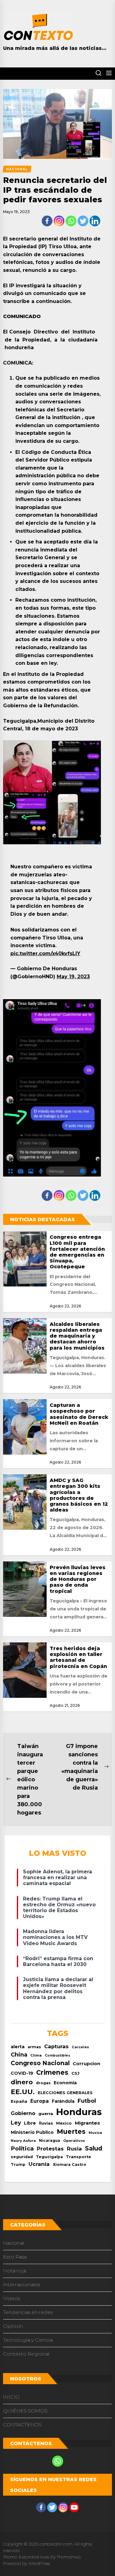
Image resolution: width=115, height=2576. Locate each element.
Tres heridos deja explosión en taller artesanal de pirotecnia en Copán (78, 1657)
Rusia (74, 2149)
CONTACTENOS (22, 2425)
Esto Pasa (15, 2257)
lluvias (46, 2123)
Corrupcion (86, 2064)
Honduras (79, 2112)
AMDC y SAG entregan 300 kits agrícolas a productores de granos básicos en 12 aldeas (79, 1495)
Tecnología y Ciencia (28, 2340)
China (19, 2055)
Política (22, 2148)
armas (34, 2047)
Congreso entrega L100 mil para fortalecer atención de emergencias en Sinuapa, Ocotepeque (77, 1252)
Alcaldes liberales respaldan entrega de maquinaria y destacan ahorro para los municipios (77, 1336)
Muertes (71, 2131)
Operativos (74, 2141)
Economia (65, 2083)
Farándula (63, 2101)
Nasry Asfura (23, 2141)
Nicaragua (50, 2141)
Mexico (64, 2123)
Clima (36, 2055)
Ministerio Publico (32, 2132)
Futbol (87, 2101)
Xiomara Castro (69, 2164)
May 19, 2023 (73, 977)
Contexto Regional (26, 2354)
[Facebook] (47, 221)
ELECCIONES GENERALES (65, 2093)
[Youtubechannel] (74, 2507)
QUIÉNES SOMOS (25, 2411)
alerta (18, 2047)
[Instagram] (59, 221)
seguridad (22, 2157)
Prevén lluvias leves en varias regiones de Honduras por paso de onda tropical (78, 1579)
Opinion (13, 2326)
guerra (46, 2114)
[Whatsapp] (71, 221)
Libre (30, 2123)
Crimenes (52, 2072)
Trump (18, 2164)
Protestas (50, 2149)
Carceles (80, 2047)
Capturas (56, 2046)
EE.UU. (23, 2092)
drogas (43, 2083)
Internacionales (22, 2285)
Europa (40, 2101)
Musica (95, 2133)
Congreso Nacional (40, 2063)
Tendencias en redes (28, 2312)
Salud (94, 2148)
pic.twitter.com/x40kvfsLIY (45, 953)
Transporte (79, 2157)
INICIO (11, 2397)
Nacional (14, 2243)
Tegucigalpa (49, 2157)
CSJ (75, 2073)
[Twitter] (83, 221)
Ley (16, 2123)
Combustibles (57, 2055)
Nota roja (15, 2271)
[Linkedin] (95, 221)
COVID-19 (22, 2073)
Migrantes (87, 2123)
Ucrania (39, 2164)
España (19, 2101)
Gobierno (23, 2113)
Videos (11, 2298)
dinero (22, 2082)
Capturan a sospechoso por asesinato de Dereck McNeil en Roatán (79, 1414)
